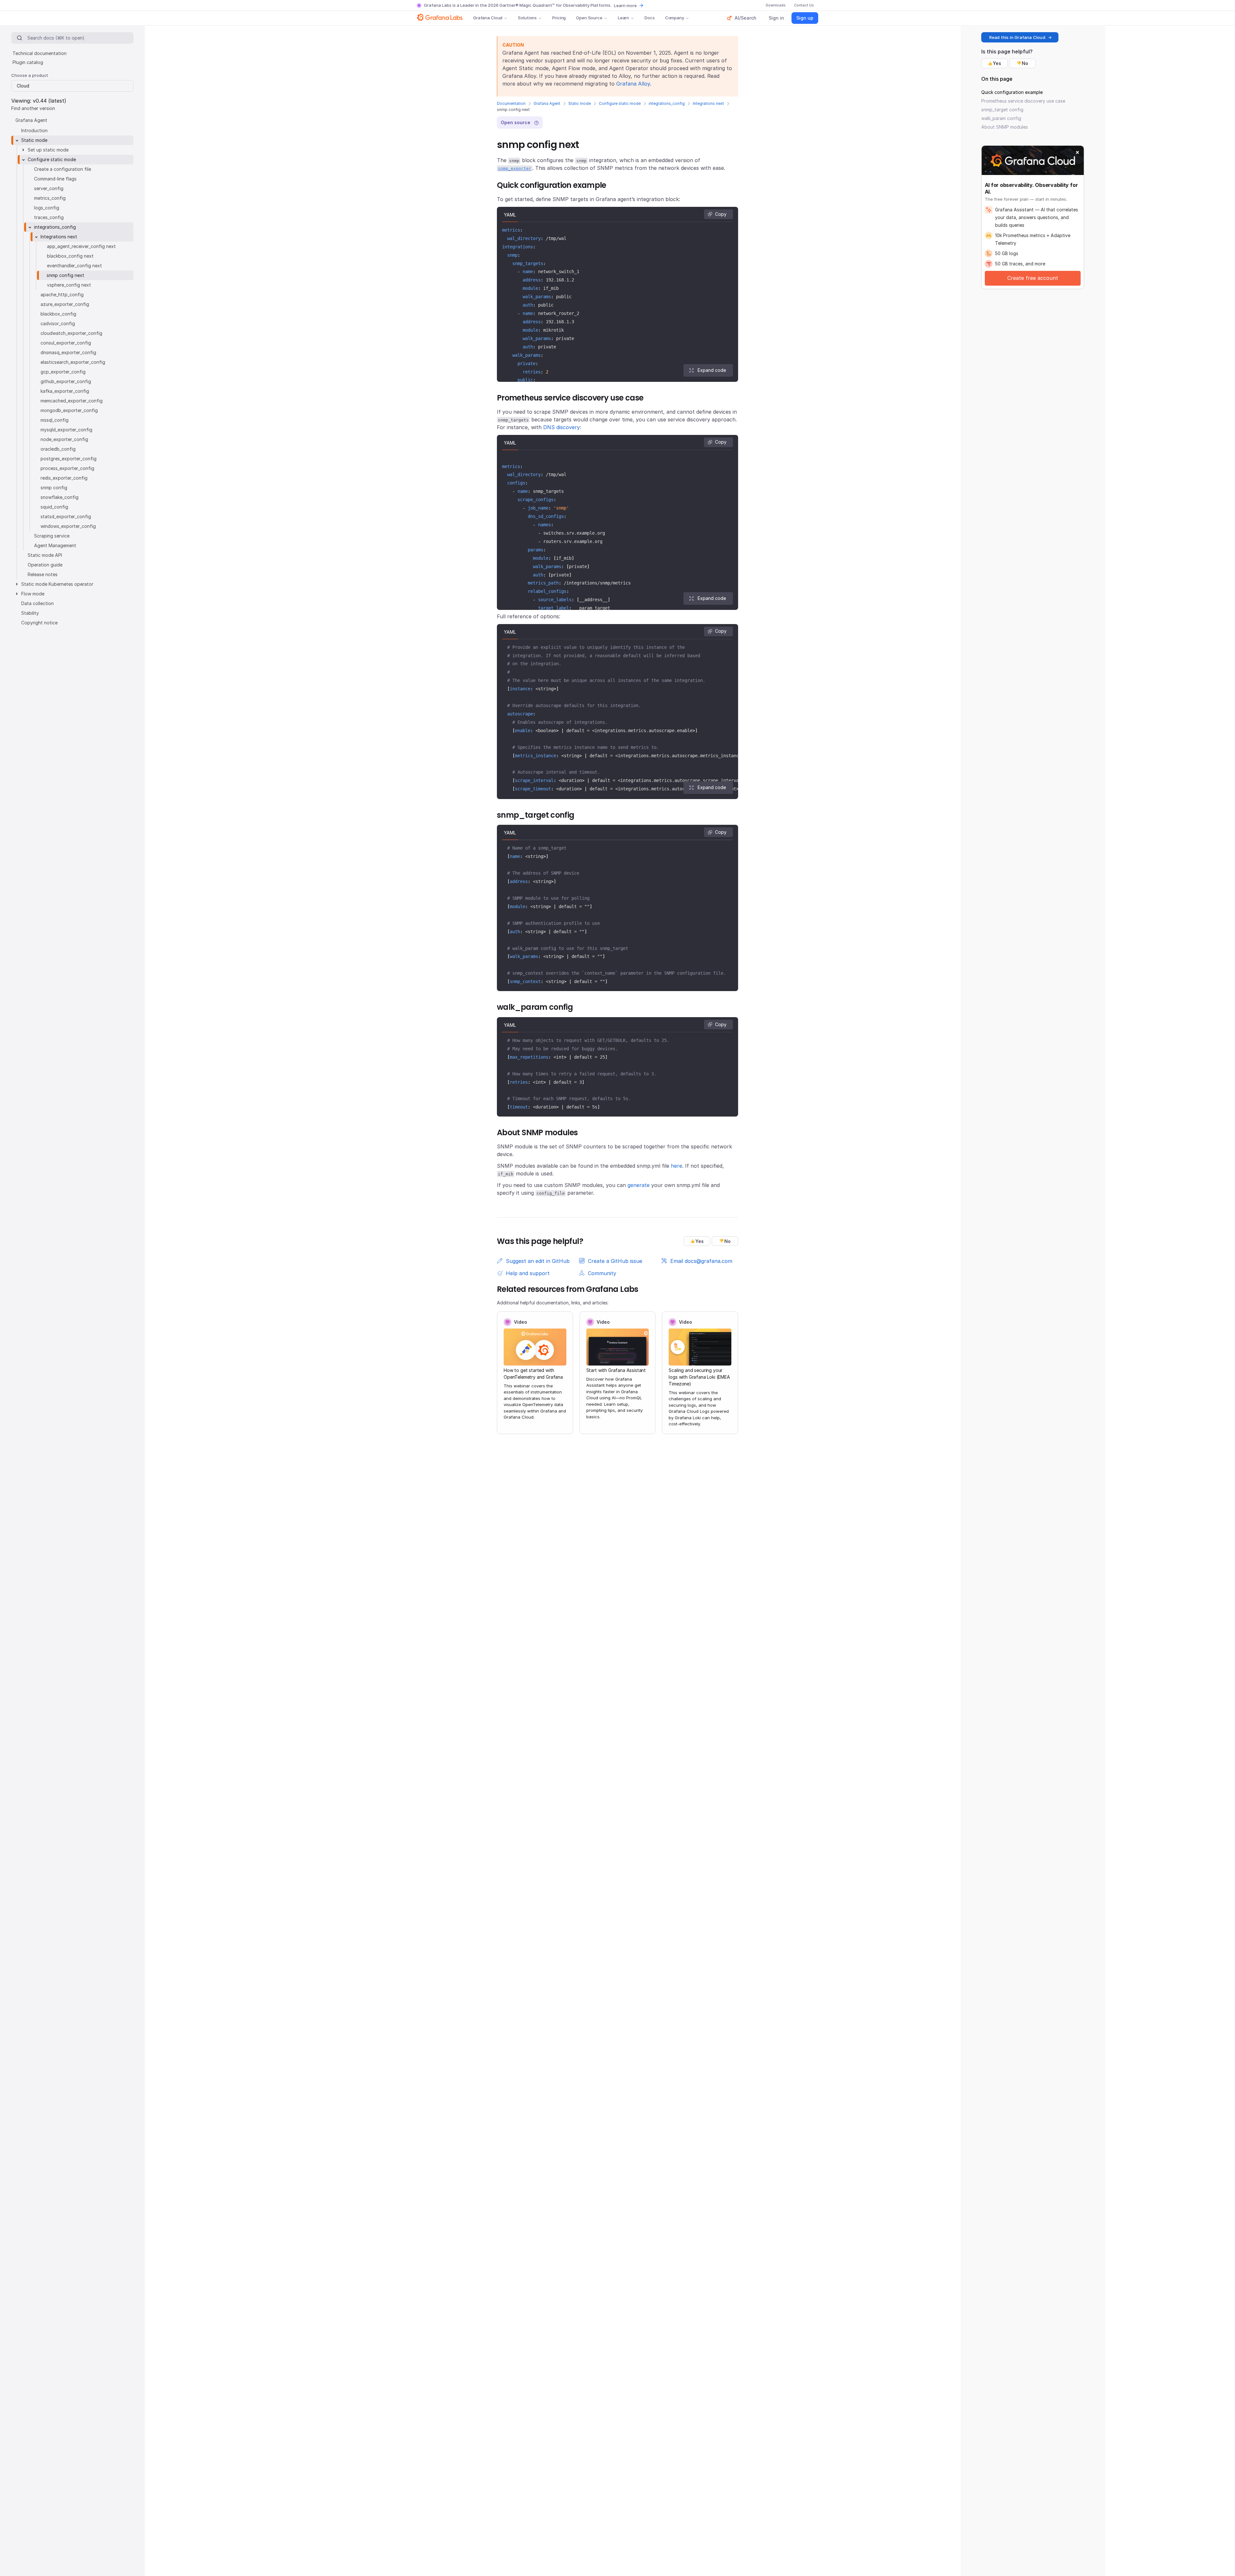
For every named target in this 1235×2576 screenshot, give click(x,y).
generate (639, 1185)
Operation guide (45, 565)
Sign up (805, 18)
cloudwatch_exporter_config (71, 333)
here (677, 1166)
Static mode (580, 103)
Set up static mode (48, 150)
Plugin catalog (28, 62)
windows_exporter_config (68, 526)
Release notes (43, 574)
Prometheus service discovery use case (1023, 101)
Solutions (527, 18)
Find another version (33, 108)
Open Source (589, 18)
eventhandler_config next (74, 266)
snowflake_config (59, 497)
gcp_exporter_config (63, 372)
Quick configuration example (1012, 92)
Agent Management (55, 545)
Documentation (511, 103)
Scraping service (52, 536)
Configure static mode (620, 103)
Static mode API (45, 555)
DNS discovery (562, 427)
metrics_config (50, 198)
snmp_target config (1002, 110)
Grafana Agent (547, 103)
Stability (30, 613)
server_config (49, 188)
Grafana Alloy (633, 84)
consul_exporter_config (66, 343)
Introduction (34, 130)
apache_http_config (62, 294)
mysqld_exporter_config (66, 430)
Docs (650, 18)
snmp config (54, 488)
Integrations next (708, 103)
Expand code (712, 370)
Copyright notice (39, 623)
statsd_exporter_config (66, 516)
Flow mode (33, 594)
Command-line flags (55, 179)
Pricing (559, 18)
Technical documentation (40, 53)
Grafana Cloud (488, 18)
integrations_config (667, 103)
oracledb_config (58, 449)
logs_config (47, 208)
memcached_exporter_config (72, 401)
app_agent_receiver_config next (81, 246)
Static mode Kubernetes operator (57, 584)
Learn (623, 18)
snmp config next (65, 275)
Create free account (1033, 278)
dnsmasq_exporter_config (68, 352)
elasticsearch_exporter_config (73, 362)
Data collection (37, 603)
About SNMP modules (1005, 127)
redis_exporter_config (64, 478)
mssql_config (55, 420)
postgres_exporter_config (69, 459)
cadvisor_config (58, 323)
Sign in (776, 18)
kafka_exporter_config (65, 391)
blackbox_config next (70, 256)
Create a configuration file (63, 169)
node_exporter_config (64, 439)
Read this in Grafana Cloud (1017, 37)
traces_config (49, 217)
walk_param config (1001, 118)
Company (675, 18)
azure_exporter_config (65, 304)
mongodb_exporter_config (69, 410)
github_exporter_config (66, 381)
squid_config (54, 507)
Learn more (625, 5)
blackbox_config (58, 314)
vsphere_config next (69, 285)
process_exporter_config (67, 468)
